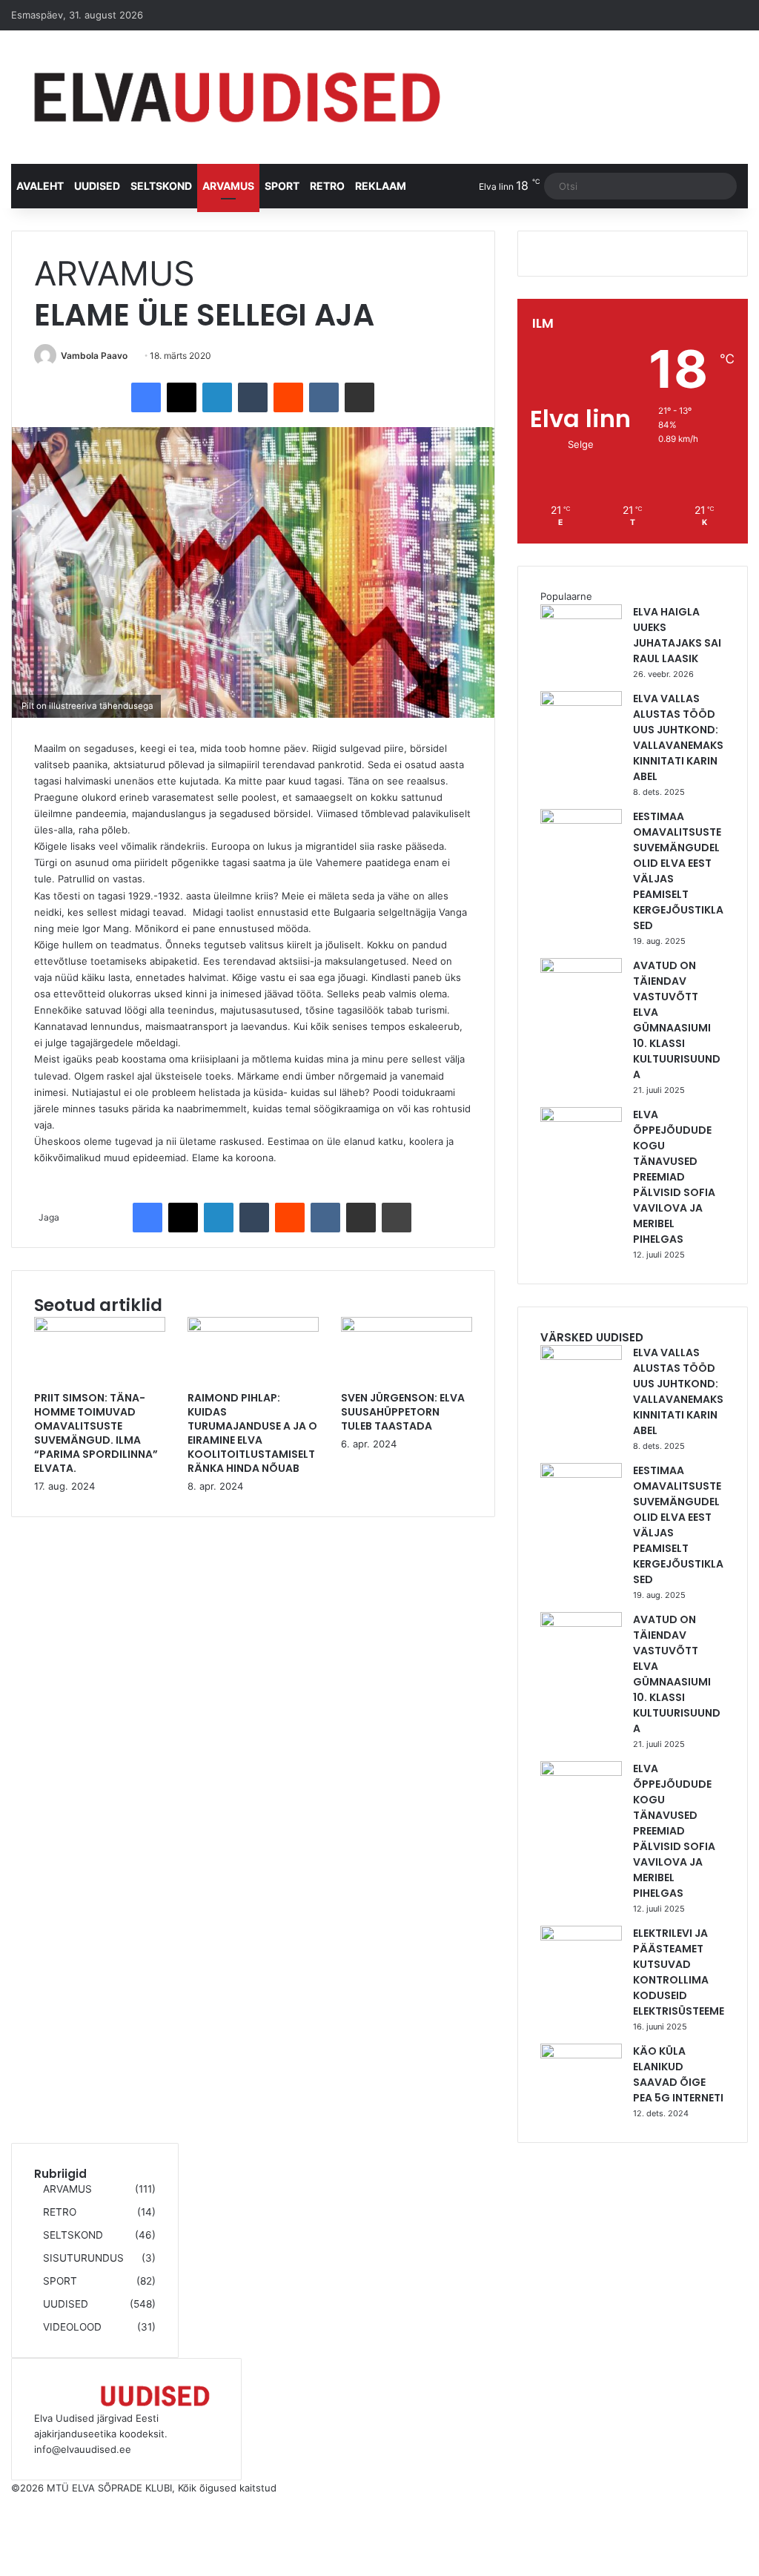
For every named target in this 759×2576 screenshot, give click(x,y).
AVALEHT (40, 186)
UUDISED (97, 186)
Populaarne (566, 596)
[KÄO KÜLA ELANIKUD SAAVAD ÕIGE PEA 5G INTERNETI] (581, 2055)
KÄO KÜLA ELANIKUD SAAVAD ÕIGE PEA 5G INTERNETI (678, 2074)
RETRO (327, 186)
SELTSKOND (161, 186)
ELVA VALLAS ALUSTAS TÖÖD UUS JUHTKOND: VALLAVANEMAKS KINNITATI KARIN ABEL (678, 737)
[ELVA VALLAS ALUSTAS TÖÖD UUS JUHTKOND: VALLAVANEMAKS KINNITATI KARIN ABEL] (581, 702)
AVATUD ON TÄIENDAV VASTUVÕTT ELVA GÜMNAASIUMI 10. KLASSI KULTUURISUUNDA (677, 1020)
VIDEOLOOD (72, 2327)
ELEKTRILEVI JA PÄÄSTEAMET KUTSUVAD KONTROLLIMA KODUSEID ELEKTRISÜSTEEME (679, 1972)
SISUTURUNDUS (83, 2258)
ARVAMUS (228, 186)
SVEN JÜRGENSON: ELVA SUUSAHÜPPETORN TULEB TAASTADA (403, 1412)
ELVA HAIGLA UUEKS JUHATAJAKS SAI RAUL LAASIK (677, 635)
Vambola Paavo (94, 356)
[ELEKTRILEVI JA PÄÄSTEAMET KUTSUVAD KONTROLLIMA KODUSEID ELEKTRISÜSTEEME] (581, 1937)
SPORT (282, 186)
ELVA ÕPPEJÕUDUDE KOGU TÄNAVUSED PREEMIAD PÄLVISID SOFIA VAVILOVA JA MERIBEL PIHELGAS (674, 1177)
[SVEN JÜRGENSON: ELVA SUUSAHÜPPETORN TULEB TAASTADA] (407, 1328)
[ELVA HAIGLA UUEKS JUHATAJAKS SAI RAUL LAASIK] (581, 615)
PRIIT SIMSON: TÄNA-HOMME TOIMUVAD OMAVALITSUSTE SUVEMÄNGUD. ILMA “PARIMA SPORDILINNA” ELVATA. (96, 1433)
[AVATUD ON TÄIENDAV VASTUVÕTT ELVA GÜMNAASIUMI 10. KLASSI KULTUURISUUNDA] (581, 969)
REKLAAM (381, 186)
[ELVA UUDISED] (237, 97)
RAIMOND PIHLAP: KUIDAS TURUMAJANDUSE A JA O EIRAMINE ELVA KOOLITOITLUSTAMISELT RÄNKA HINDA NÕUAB (252, 1433)
